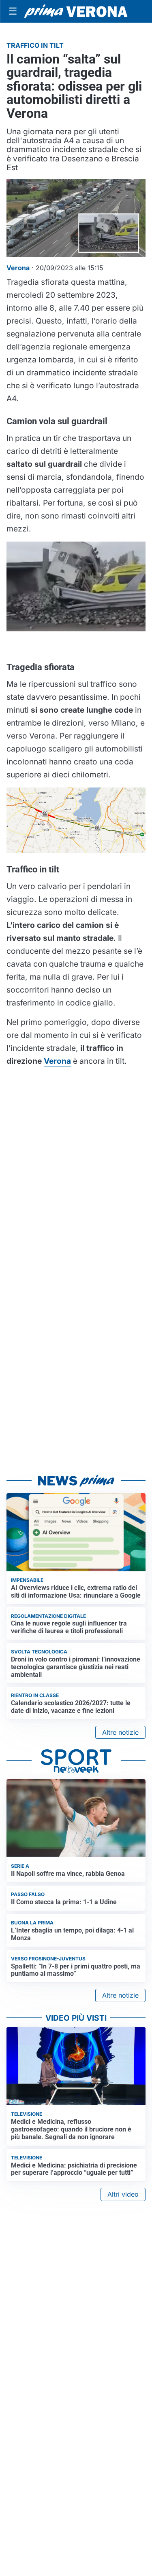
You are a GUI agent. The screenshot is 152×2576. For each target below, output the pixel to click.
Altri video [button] (123, 2194)
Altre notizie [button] (120, 1732)
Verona (57, 1061)
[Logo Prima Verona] (76, 11)
